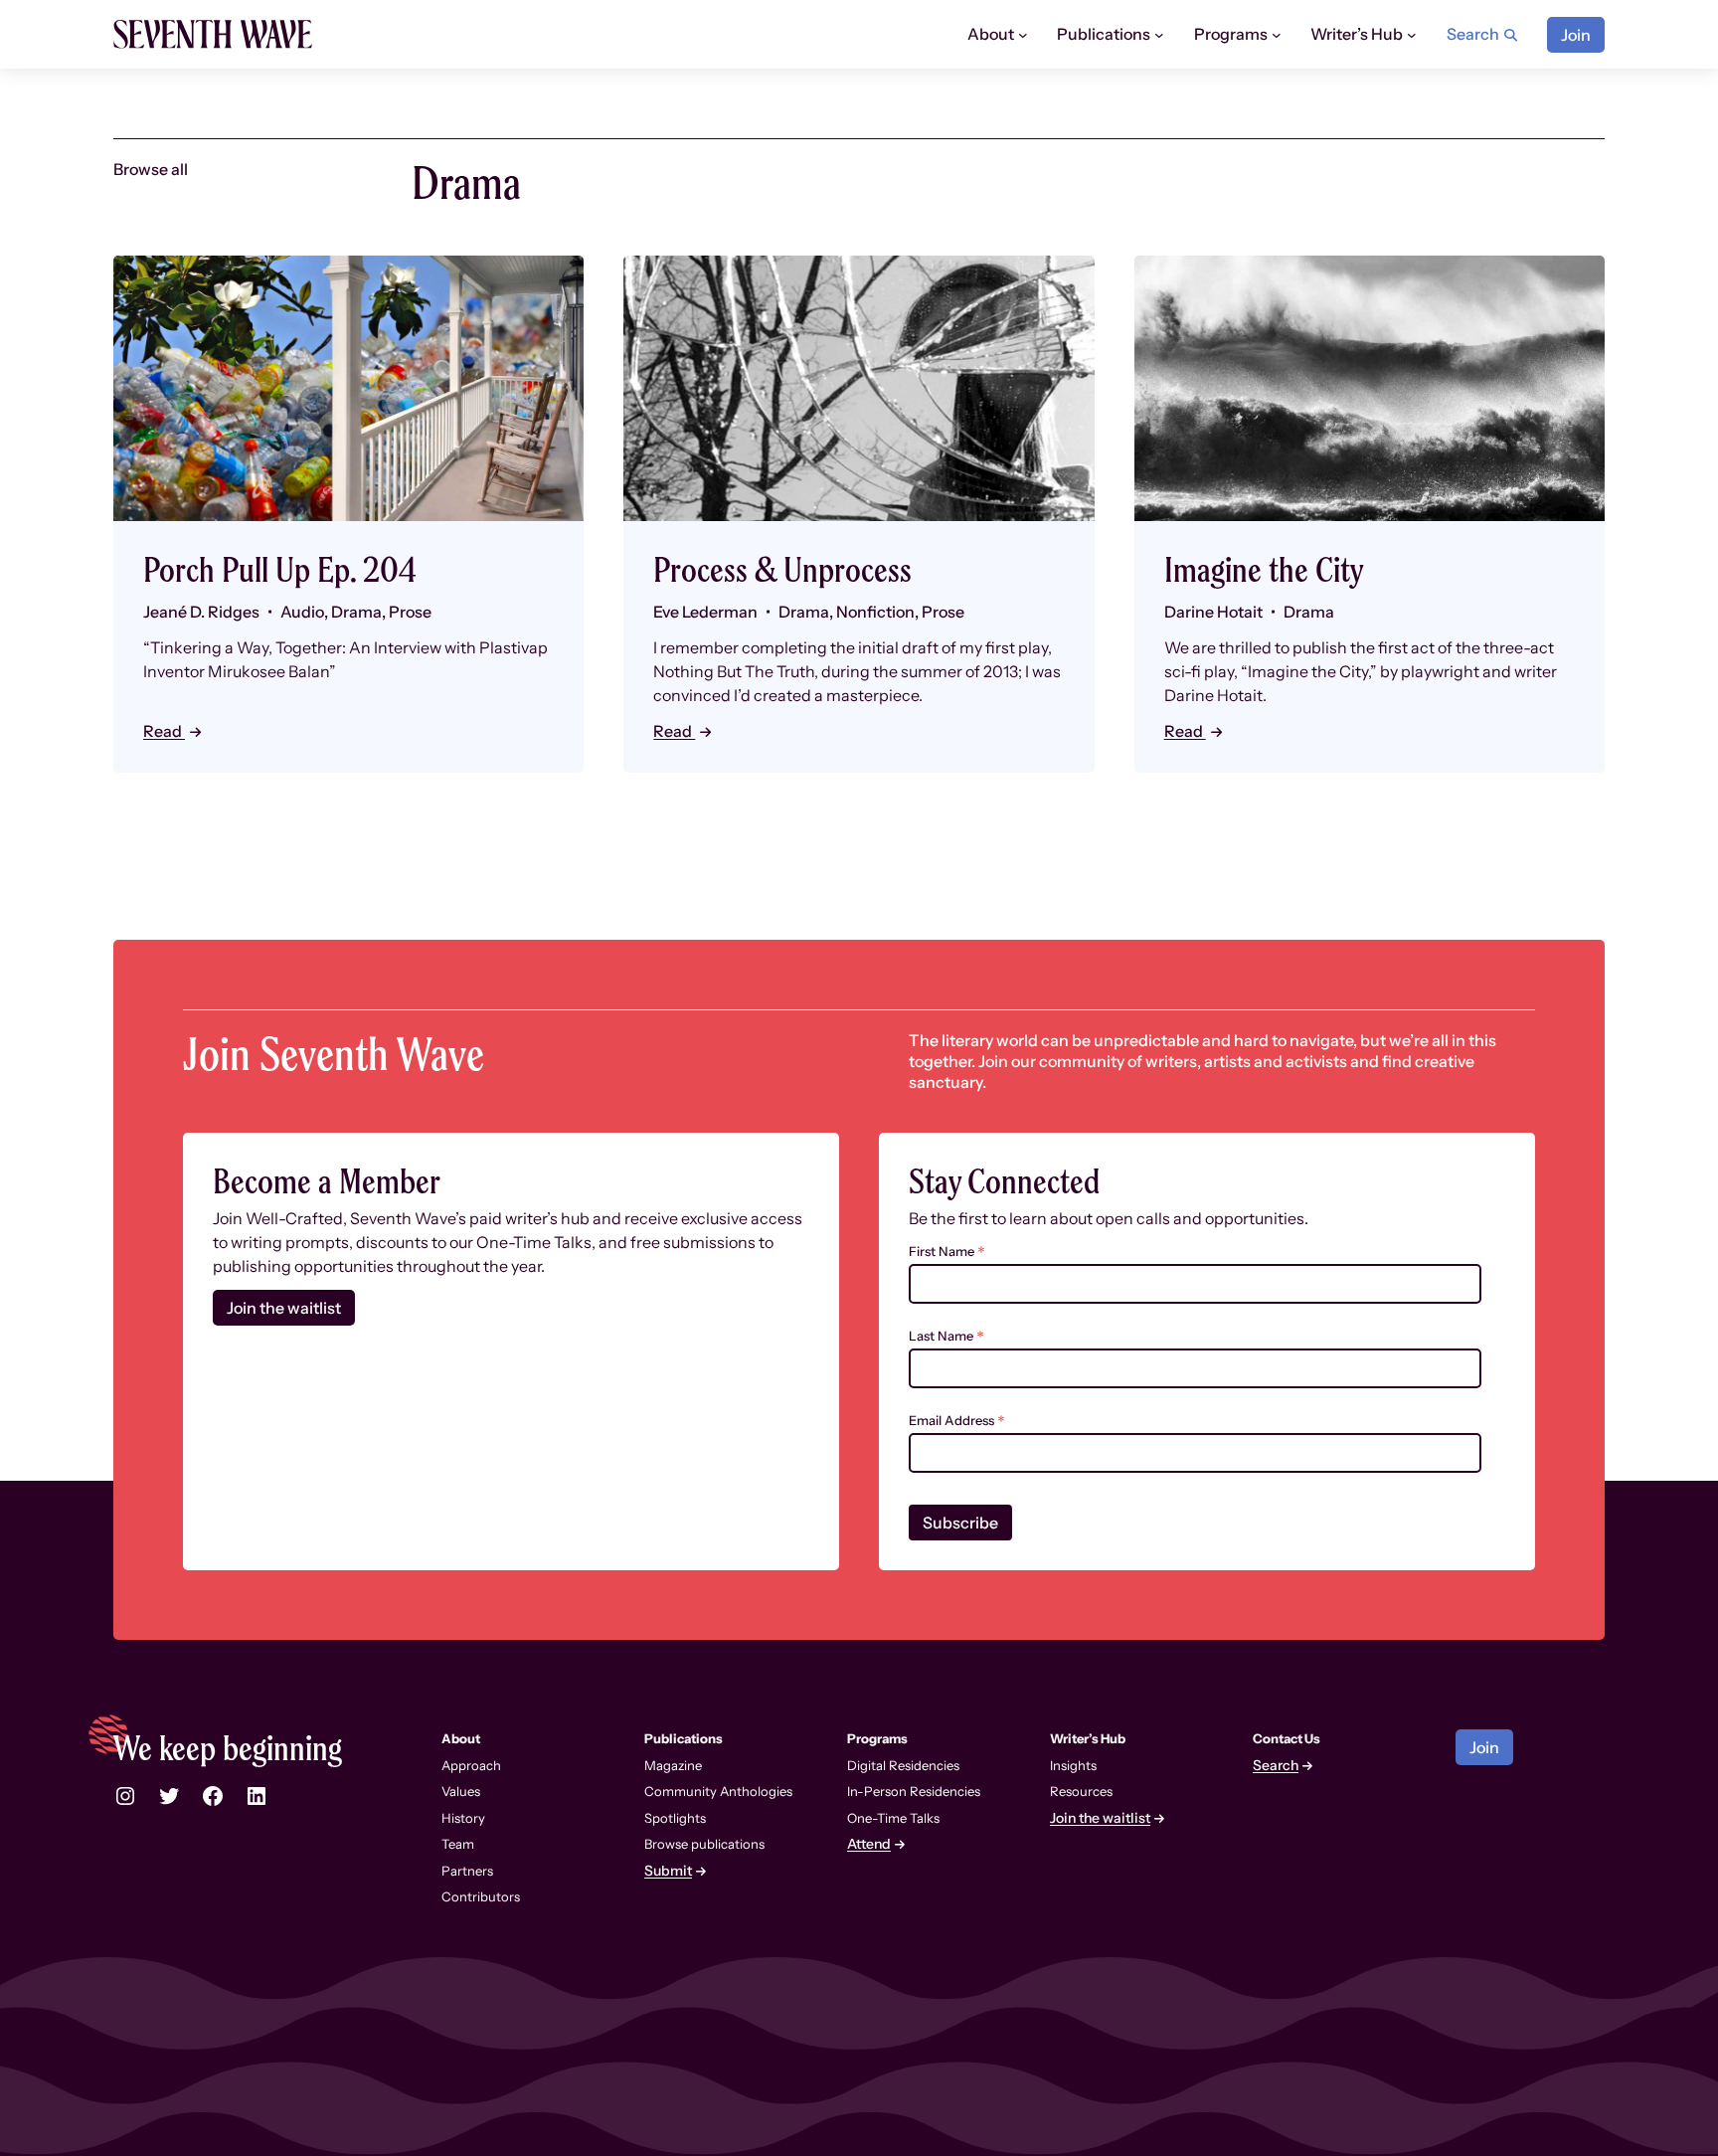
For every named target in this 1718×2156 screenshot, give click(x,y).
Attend (869, 1844)
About (461, 1738)
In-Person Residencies (914, 1791)
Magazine (673, 1765)
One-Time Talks (893, 1818)
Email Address (957, 1421)
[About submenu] (1023, 35)
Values (461, 1791)
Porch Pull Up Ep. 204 (280, 569)
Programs (877, 1738)
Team (458, 1844)
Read (164, 731)
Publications (684, 1738)
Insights (1073, 1765)
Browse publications (704, 1844)
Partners (467, 1871)
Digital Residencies (903, 1765)
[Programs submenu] (1277, 35)
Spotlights (675, 1818)
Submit (668, 1871)
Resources (1081, 1791)
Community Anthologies (718, 1791)
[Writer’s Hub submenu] (1412, 35)
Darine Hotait (1213, 612)
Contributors (481, 1896)
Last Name (946, 1336)
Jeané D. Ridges (201, 612)
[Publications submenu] (1159, 35)
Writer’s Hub (1088, 1738)
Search (1276, 1766)
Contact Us (1287, 1738)
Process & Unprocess (782, 569)
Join (1576, 35)
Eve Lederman (705, 612)
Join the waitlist (284, 1308)
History (463, 1818)
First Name (947, 1252)
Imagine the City (1264, 569)
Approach (471, 1765)
